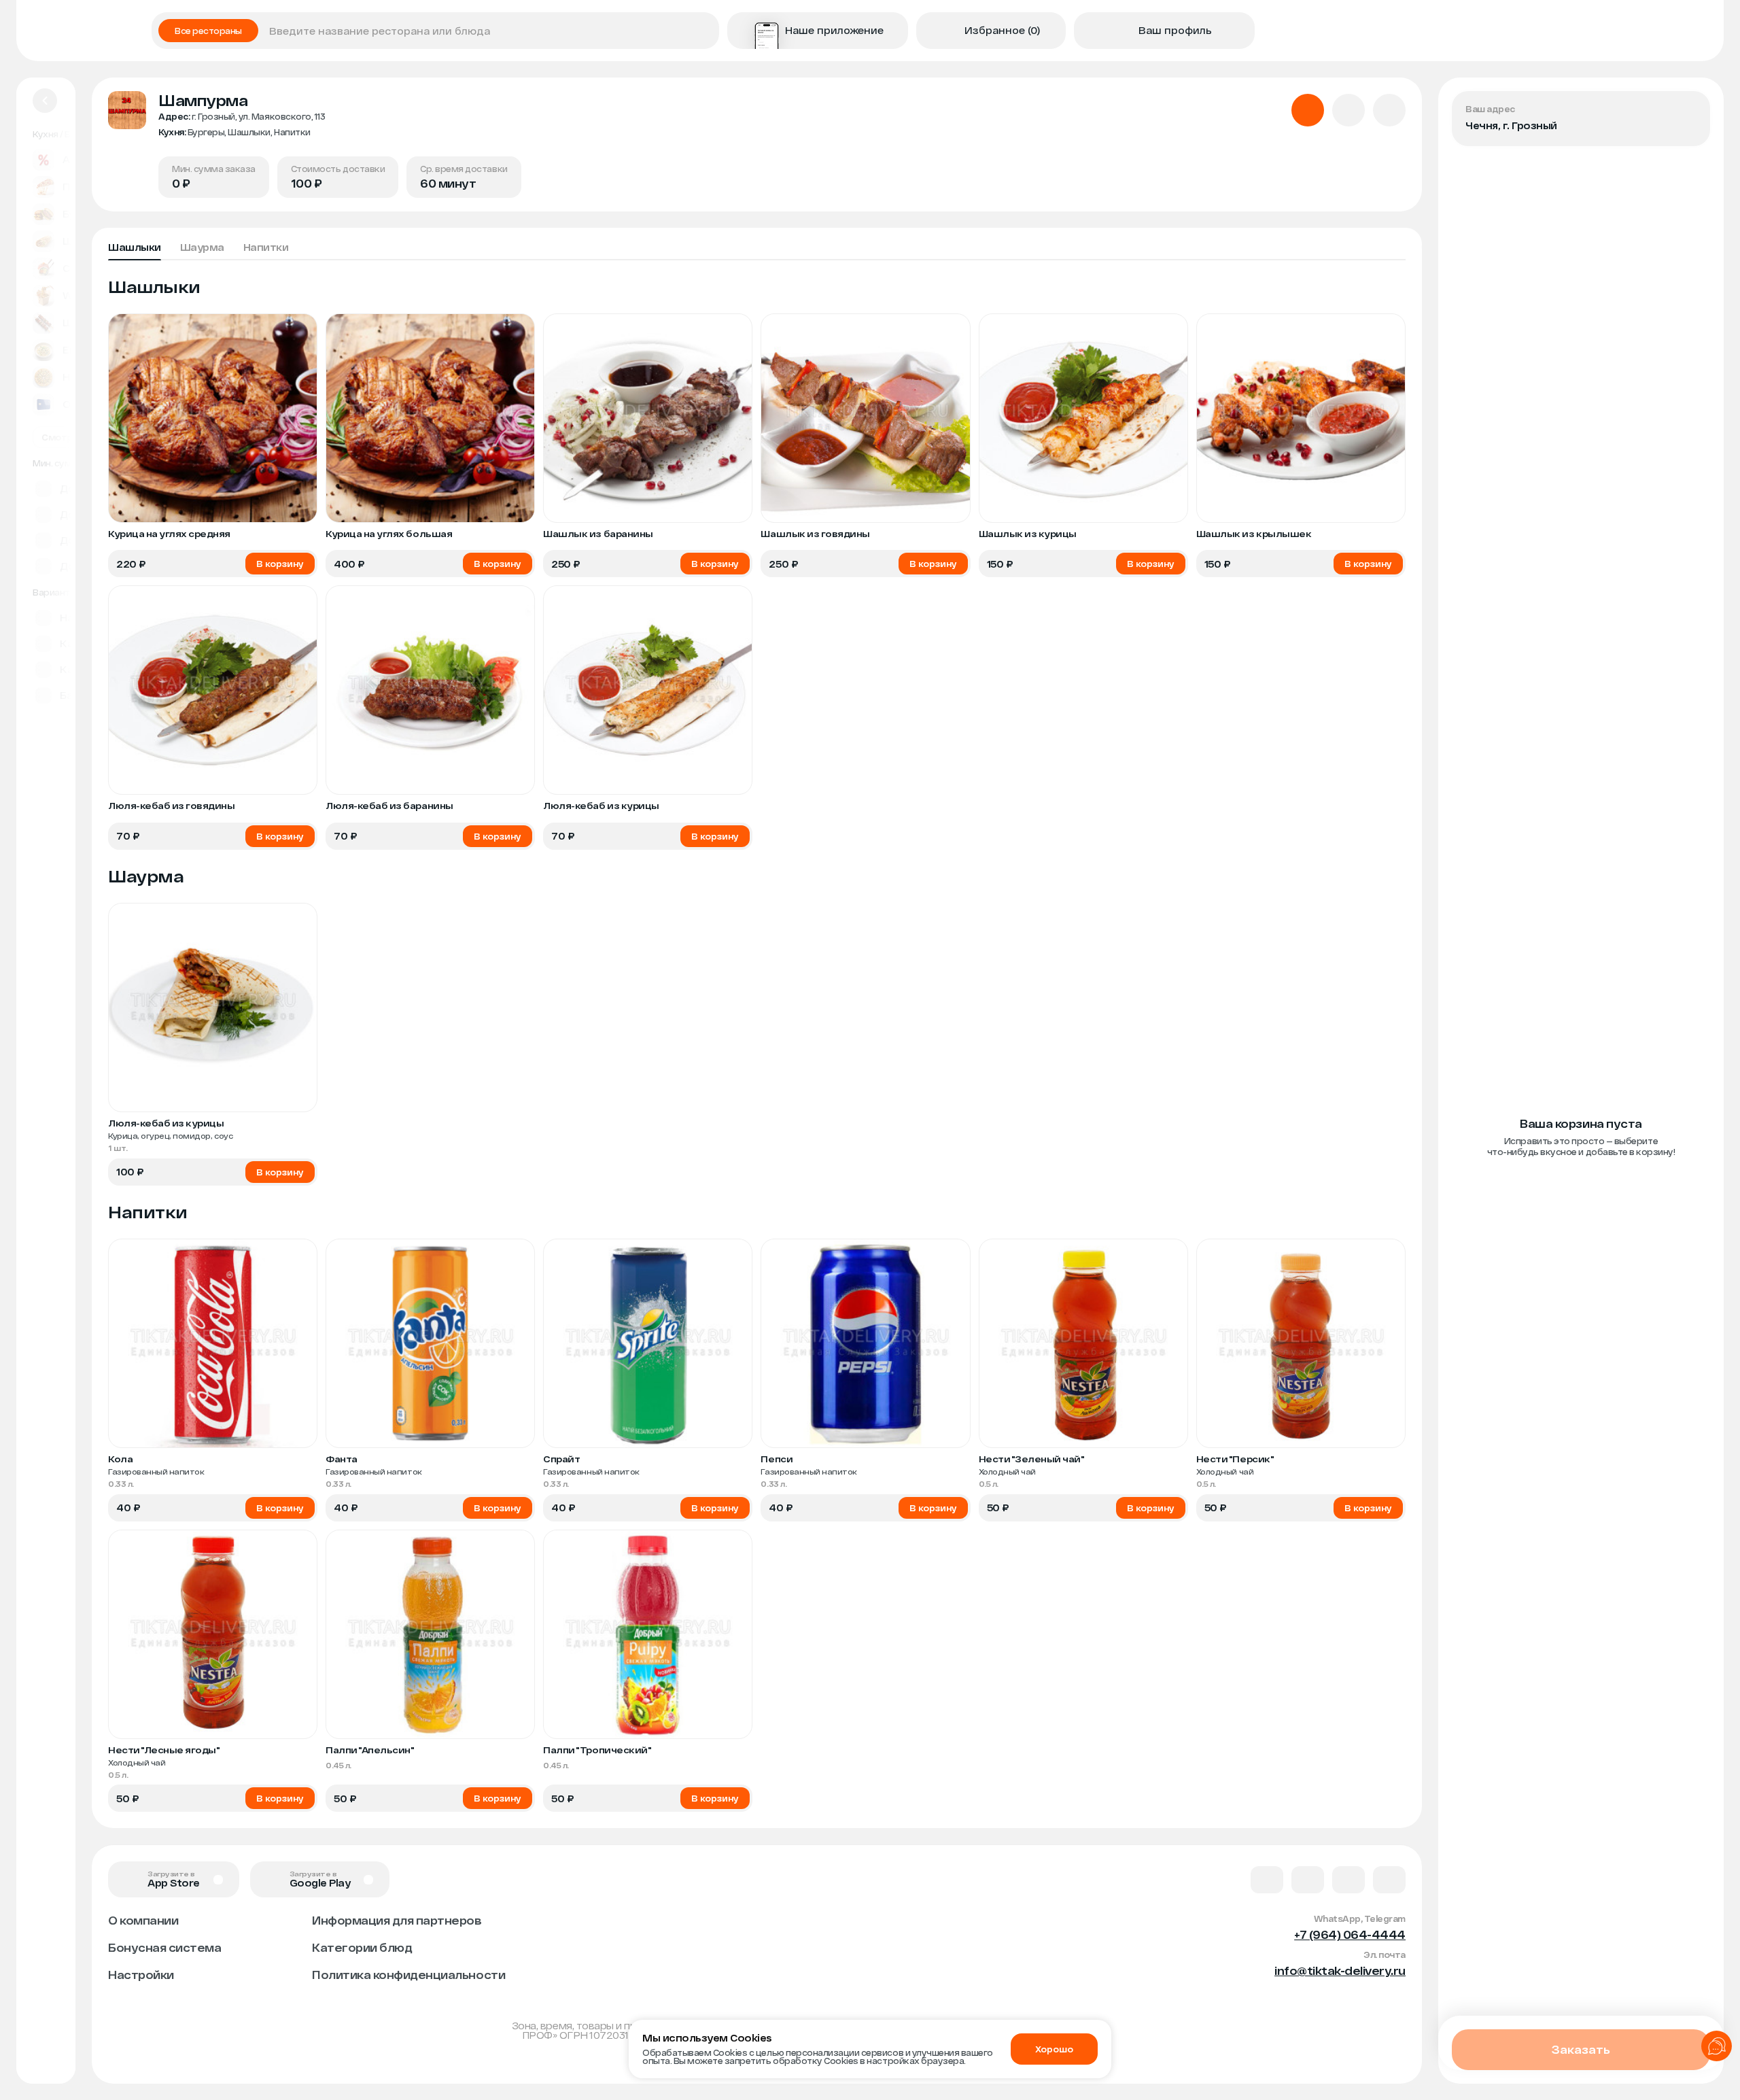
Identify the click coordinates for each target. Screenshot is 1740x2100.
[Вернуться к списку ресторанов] (45, 101)
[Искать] (704, 31)
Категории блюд (362, 1947)
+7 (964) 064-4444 (1350, 1934)
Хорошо (1054, 2049)
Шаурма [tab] (202, 247)
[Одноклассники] (1348, 1880)
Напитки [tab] (266, 247)
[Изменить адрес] (1688, 113)
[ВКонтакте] (1267, 1880)
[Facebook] (1308, 1880)
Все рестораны (208, 31)
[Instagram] (1389, 1880)
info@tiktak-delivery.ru (1340, 1970)
